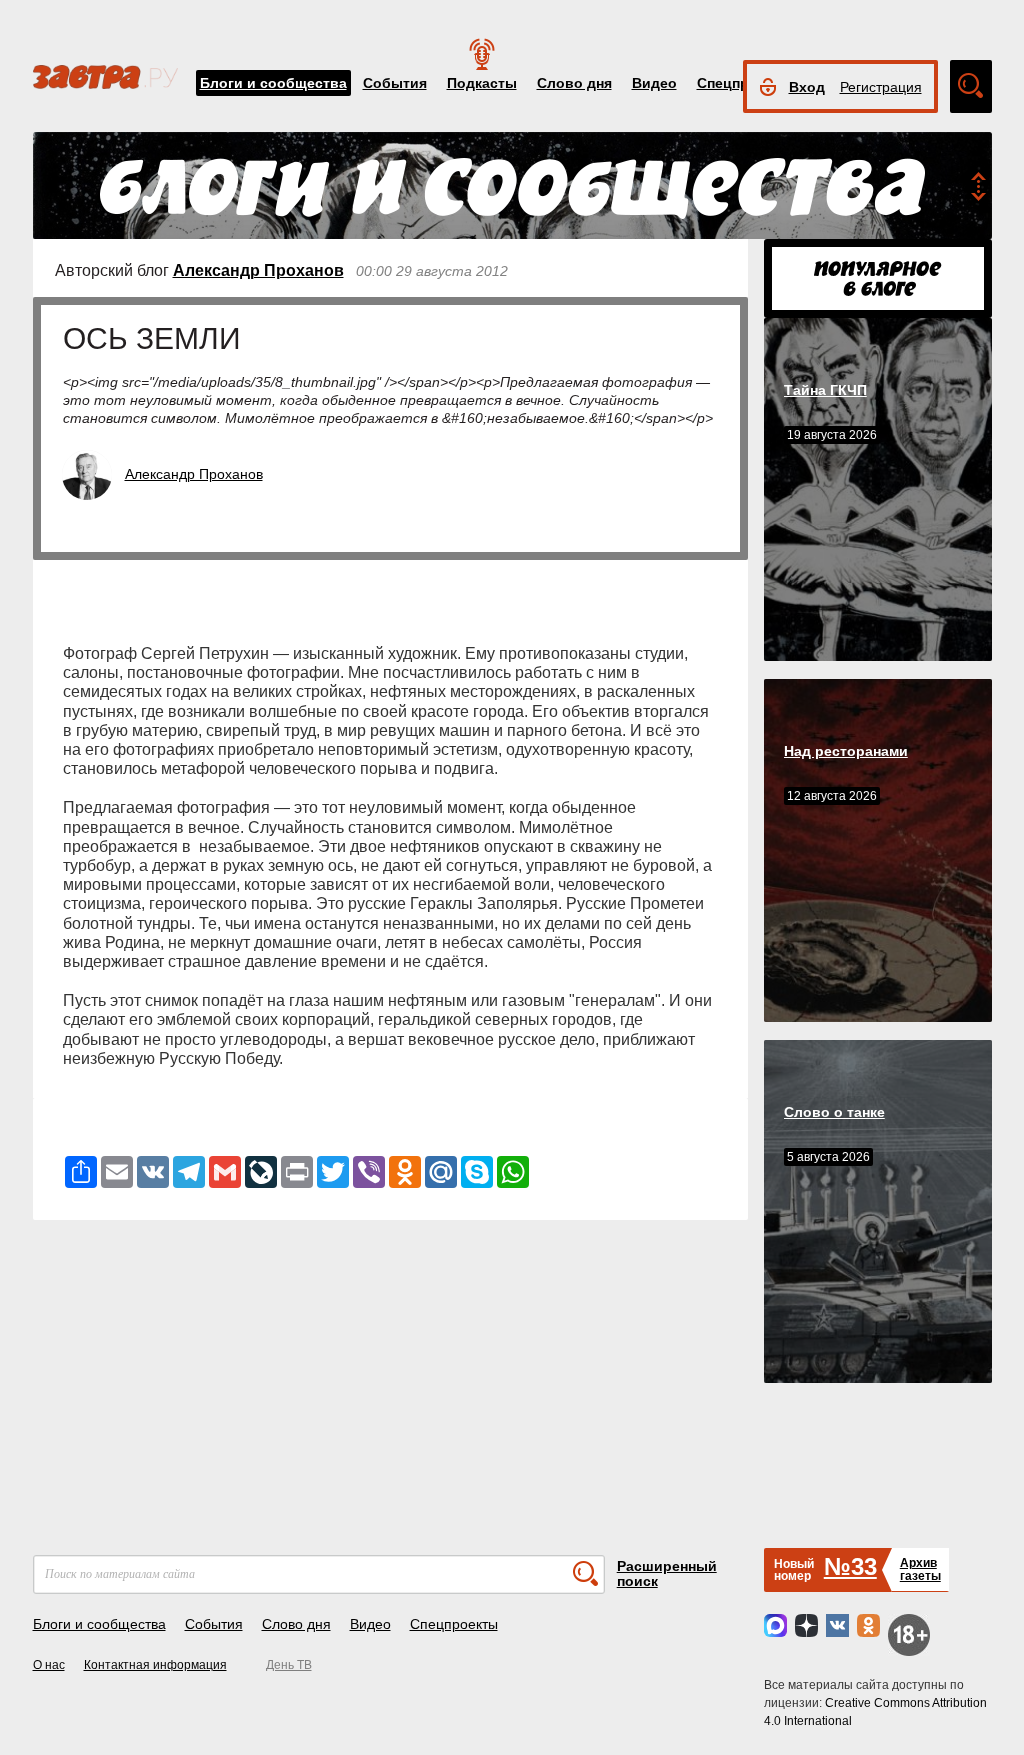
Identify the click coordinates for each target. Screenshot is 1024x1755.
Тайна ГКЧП (825, 390)
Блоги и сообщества (273, 83)
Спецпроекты (454, 1624)
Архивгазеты (920, 1569)
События (395, 83)
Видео (654, 83)
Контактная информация (155, 1665)
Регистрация (881, 87)
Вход (807, 87)
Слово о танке (834, 1112)
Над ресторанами (846, 751)
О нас (49, 1665)
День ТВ (289, 1665)
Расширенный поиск (667, 1573)
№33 (850, 1566)
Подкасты (482, 83)
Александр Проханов (258, 270)
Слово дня (574, 83)
